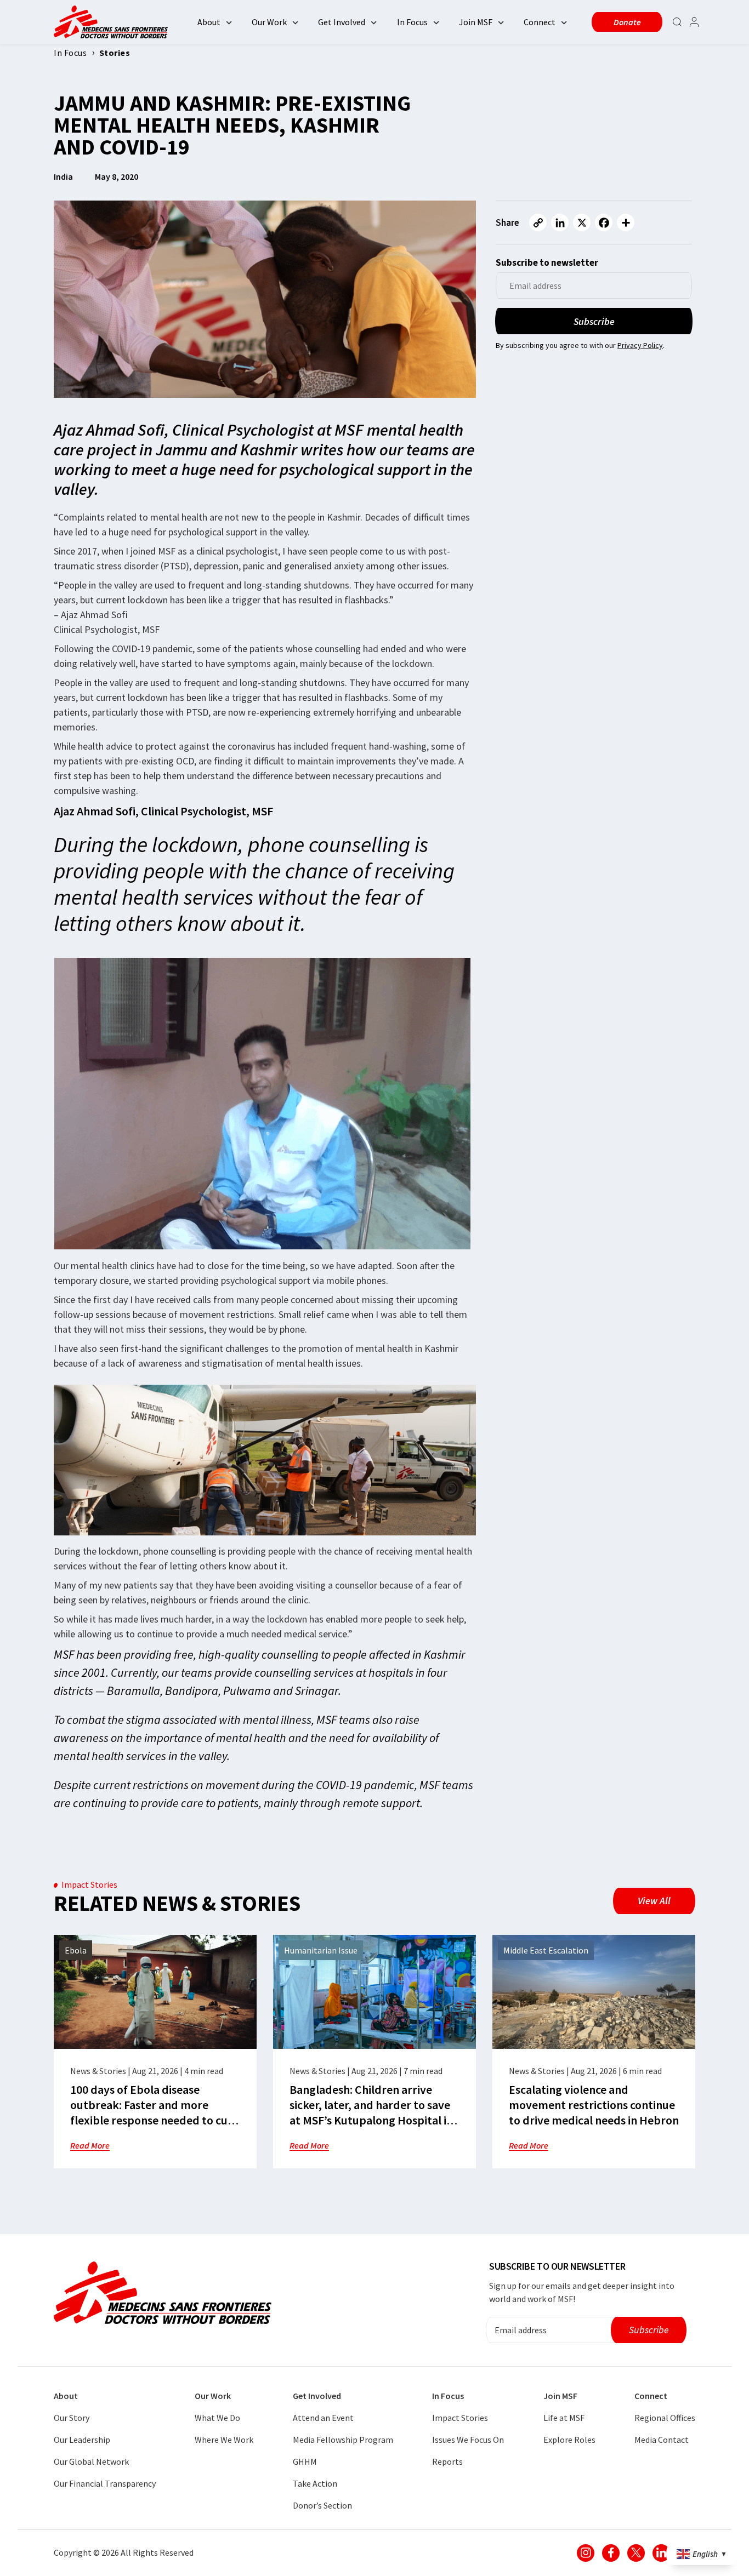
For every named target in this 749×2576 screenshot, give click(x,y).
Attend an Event (323, 2418)
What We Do (217, 2418)
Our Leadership (82, 2440)
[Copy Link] (538, 222)
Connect (540, 22)
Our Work (269, 22)
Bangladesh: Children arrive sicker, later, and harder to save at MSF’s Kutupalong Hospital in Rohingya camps (371, 2112)
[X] (582, 222)
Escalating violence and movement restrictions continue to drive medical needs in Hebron (594, 2105)
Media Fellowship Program (343, 2440)
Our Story (72, 2418)
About (209, 22)
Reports (447, 2461)
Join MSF (476, 22)
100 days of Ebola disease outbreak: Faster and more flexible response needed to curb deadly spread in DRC (155, 2112)
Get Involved (342, 22)
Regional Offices (665, 2418)
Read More (90, 2145)
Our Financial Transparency (105, 2483)
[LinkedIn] (560, 222)
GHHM (305, 2461)
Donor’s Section (322, 2505)
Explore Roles (569, 2440)
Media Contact (662, 2440)
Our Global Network (91, 2461)
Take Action (315, 2483)
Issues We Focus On (468, 2440)
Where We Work (224, 2440)
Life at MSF (564, 2418)
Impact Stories (460, 2418)
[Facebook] (604, 222)
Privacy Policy (640, 345)
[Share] (626, 222)
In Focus (412, 22)
